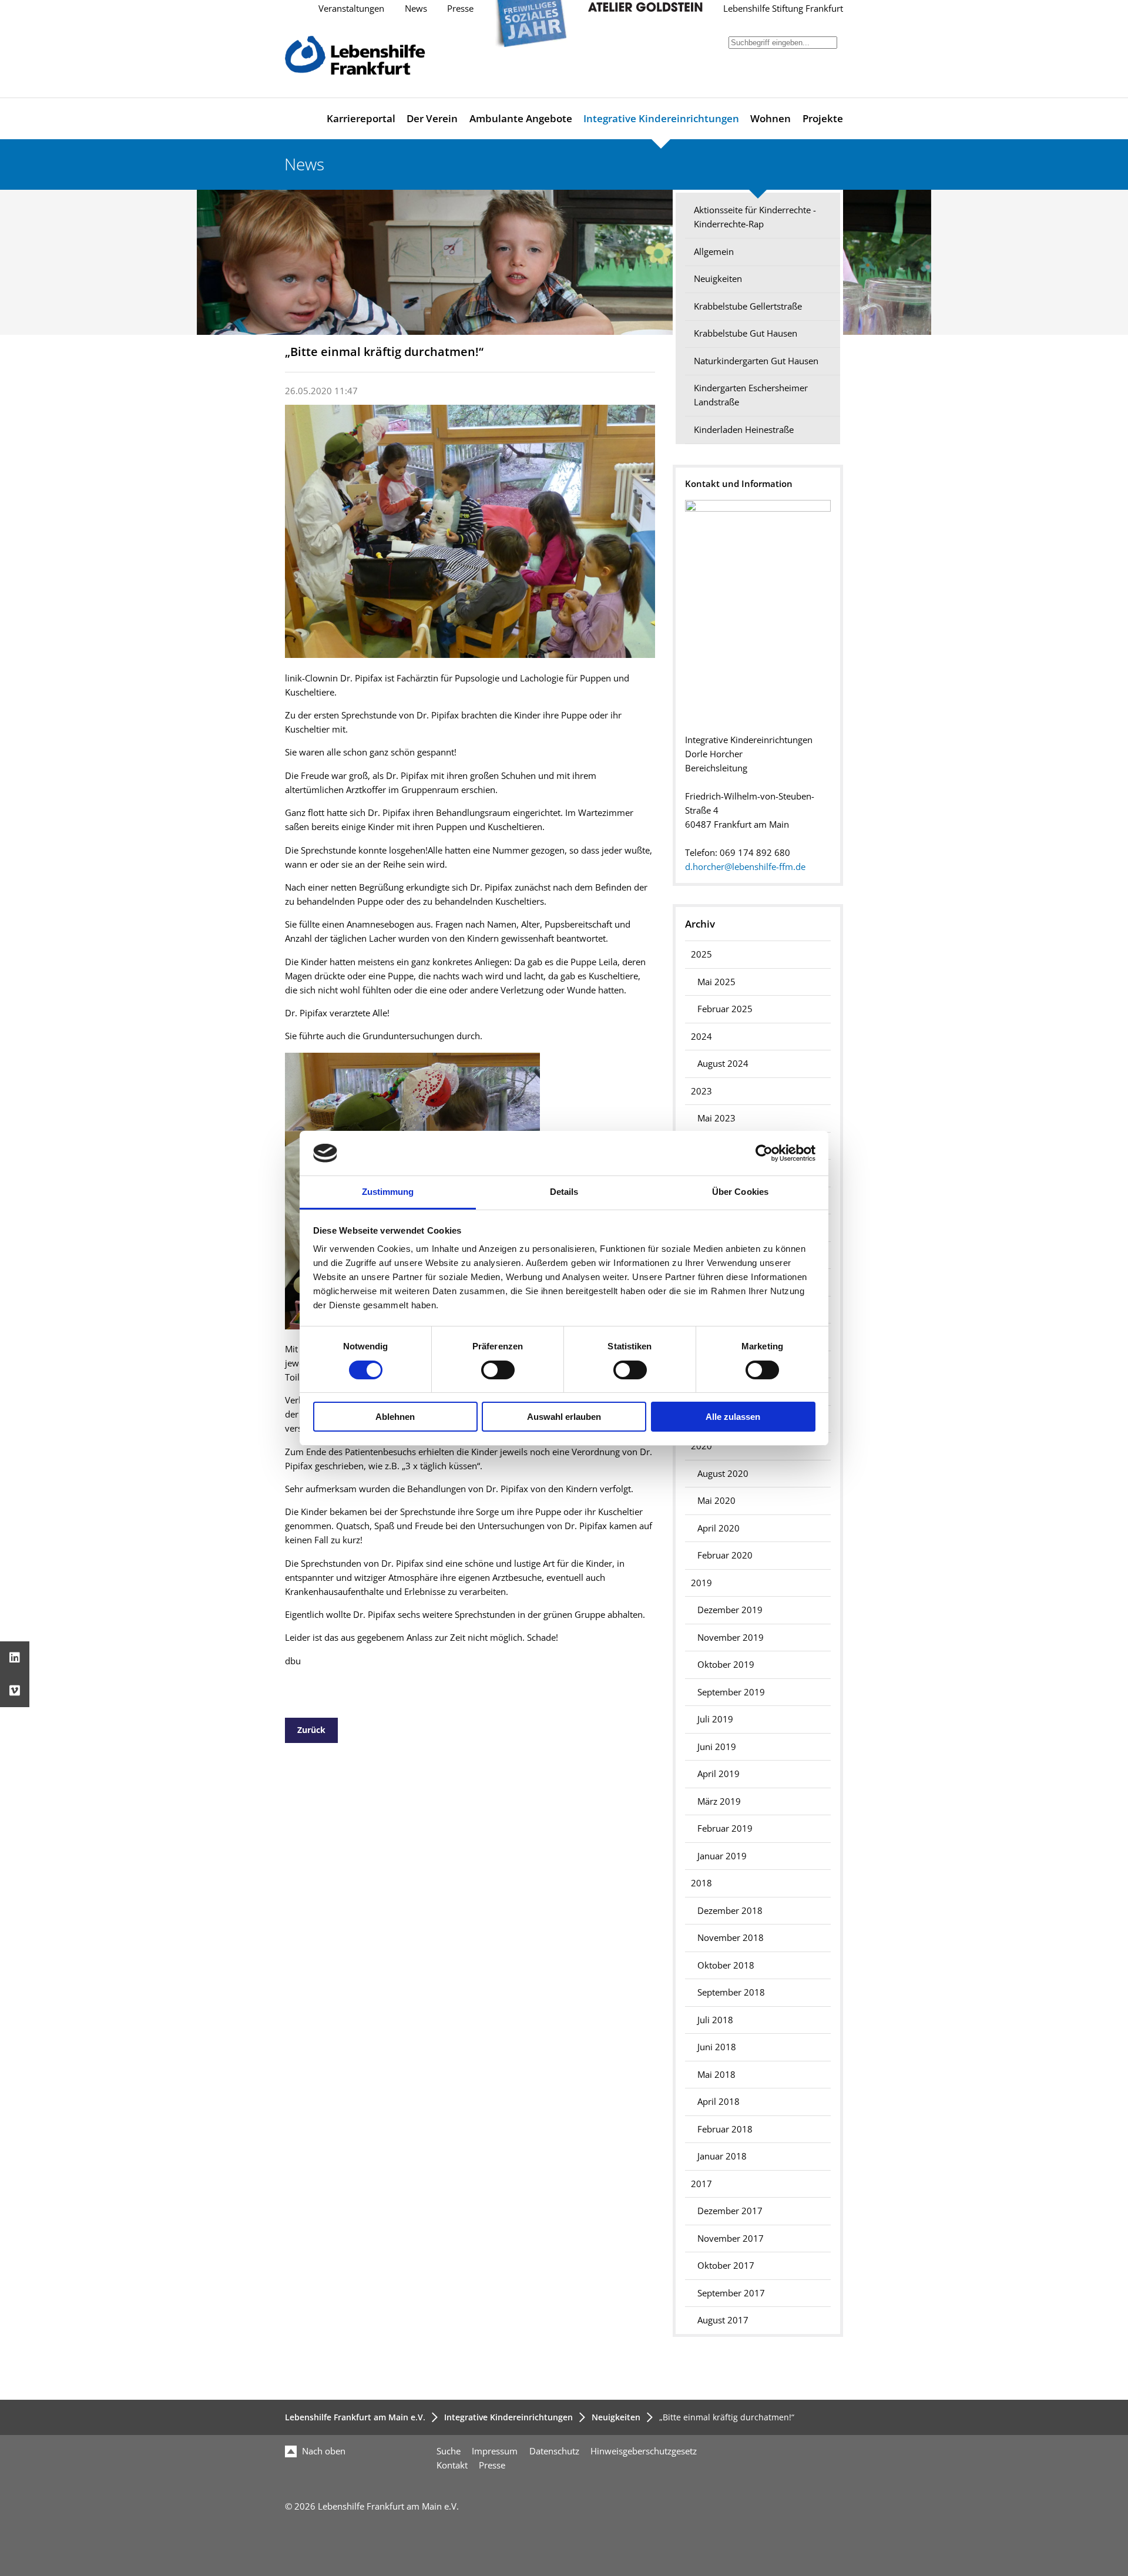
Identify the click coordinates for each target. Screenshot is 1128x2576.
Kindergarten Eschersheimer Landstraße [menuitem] (751, 395)
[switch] (498, 1370)
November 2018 (731, 1938)
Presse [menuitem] (492, 2465)
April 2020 (719, 1528)
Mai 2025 (716, 982)
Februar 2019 (725, 1828)
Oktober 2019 (726, 1665)
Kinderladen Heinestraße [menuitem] (744, 430)
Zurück (311, 1730)
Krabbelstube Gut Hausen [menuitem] (746, 333)
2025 (701, 954)
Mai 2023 (716, 1118)
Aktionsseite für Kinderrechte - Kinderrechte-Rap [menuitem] (755, 217)
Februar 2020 (725, 1555)
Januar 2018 (722, 2156)
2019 (701, 1583)
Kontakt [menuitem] (452, 2465)
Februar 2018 (725, 2129)
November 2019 (731, 1638)
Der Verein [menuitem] (432, 118)
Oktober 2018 (726, 1965)
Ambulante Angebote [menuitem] (521, 118)
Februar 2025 (725, 1009)
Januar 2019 (722, 1856)
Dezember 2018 (730, 1911)
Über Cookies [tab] (740, 1192)
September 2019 (731, 1692)
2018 (701, 1883)
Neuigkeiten (616, 2417)
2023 (701, 1091)
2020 (701, 1446)
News (416, 9)
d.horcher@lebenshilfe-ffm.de (745, 867)
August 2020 (723, 1474)
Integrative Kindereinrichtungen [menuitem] (661, 118)
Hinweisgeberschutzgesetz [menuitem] (644, 2451)
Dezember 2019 (730, 1610)
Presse (460, 9)
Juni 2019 (717, 1747)
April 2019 (719, 1774)
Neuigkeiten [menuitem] (718, 279)
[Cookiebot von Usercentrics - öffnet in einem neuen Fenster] (764, 1153)
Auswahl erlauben (564, 1417)
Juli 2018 (715, 2020)
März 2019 (719, 1801)
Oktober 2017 (726, 2266)
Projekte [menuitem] (823, 118)
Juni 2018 (717, 2047)
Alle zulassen (733, 1417)
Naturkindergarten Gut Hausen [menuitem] (756, 361)
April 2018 (719, 2102)
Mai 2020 (716, 1501)
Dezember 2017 (730, 2211)
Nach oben (323, 2451)
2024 (701, 1037)
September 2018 (731, 1992)
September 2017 (731, 2293)
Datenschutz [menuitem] (554, 2451)
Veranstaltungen (351, 9)
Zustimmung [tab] (388, 1192)
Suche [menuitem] (449, 2451)
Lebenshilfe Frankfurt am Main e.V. (355, 2417)
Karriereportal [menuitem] (361, 118)
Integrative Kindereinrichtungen (508, 2417)
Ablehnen (395, 1417)
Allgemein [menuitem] (714, 252)
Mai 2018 (716, 2075)
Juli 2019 (715, 1719)
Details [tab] (564, 1192)
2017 (701, 2184)
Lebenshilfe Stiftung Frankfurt (783, 9)
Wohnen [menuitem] (771, 118)
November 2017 (731, 2239)
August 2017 (723, 2320)
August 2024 (723, 1064)
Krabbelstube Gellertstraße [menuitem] (748, 306)
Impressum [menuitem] (495, 2451)
